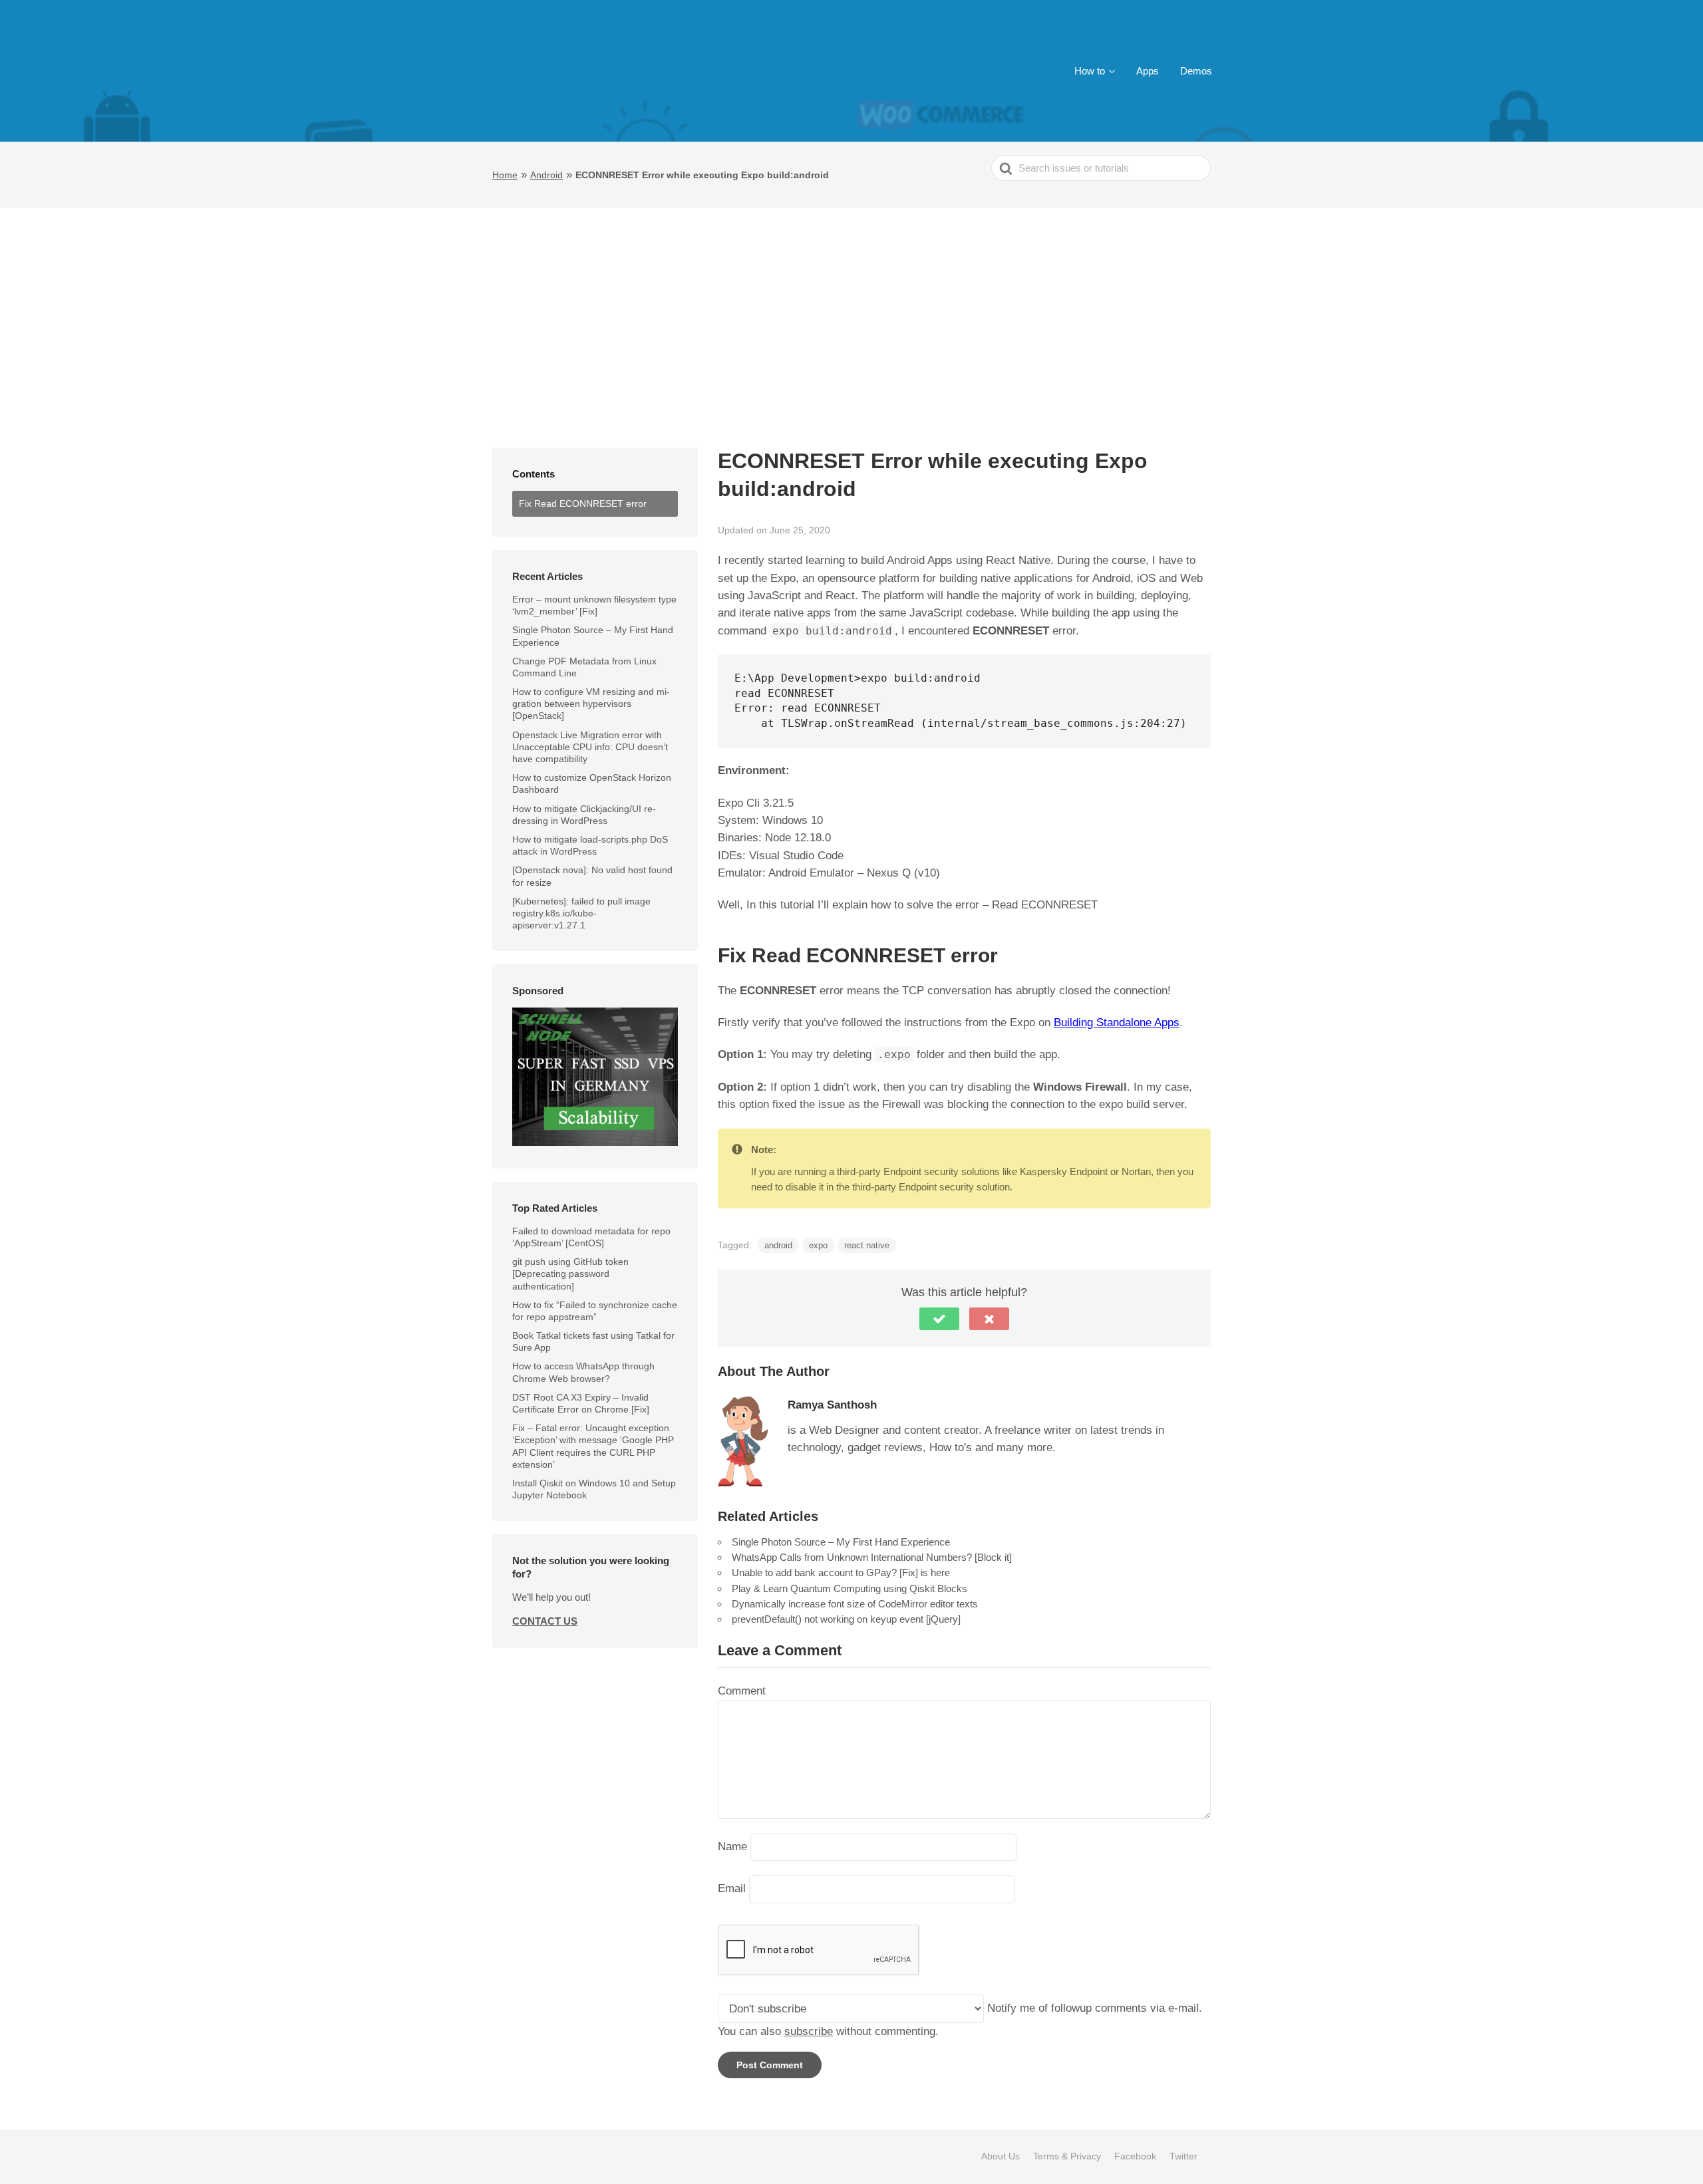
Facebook (1135, 2156)
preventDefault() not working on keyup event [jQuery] (846, 1619)
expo (818, 1245)
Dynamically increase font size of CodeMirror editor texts (855, 1604)
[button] (939, 1319)
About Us (1001, 2156)
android (778, 1245)
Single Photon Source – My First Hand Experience (841, 1542)
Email (732, 1889)
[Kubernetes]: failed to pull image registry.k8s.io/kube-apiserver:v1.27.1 (581, 913)
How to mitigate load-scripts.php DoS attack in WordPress (590, 845)
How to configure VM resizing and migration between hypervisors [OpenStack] (591, 704)
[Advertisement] (851, 308)
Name (732, 1846)
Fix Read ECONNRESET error (583, 503)
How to (1090, 71)
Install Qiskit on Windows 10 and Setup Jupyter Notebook (594, 1489)
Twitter (1183, 2156)
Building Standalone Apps (1117, 1023)
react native (867, 1245)
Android (546, 175)
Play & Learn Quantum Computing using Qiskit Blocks (850, 1588)
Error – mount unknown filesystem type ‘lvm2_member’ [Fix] (594, 605)
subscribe (809, 2031)
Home (505, 175)
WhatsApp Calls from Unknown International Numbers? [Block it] (872, 1557)
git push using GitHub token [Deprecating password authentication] (570, 1274)
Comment (742, 1691)
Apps (1148, 71)
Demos (1196, 71)
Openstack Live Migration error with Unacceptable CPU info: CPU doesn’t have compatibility (590, 747)
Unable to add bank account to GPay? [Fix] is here (841, 1572)
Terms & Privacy (1067, 2156)
